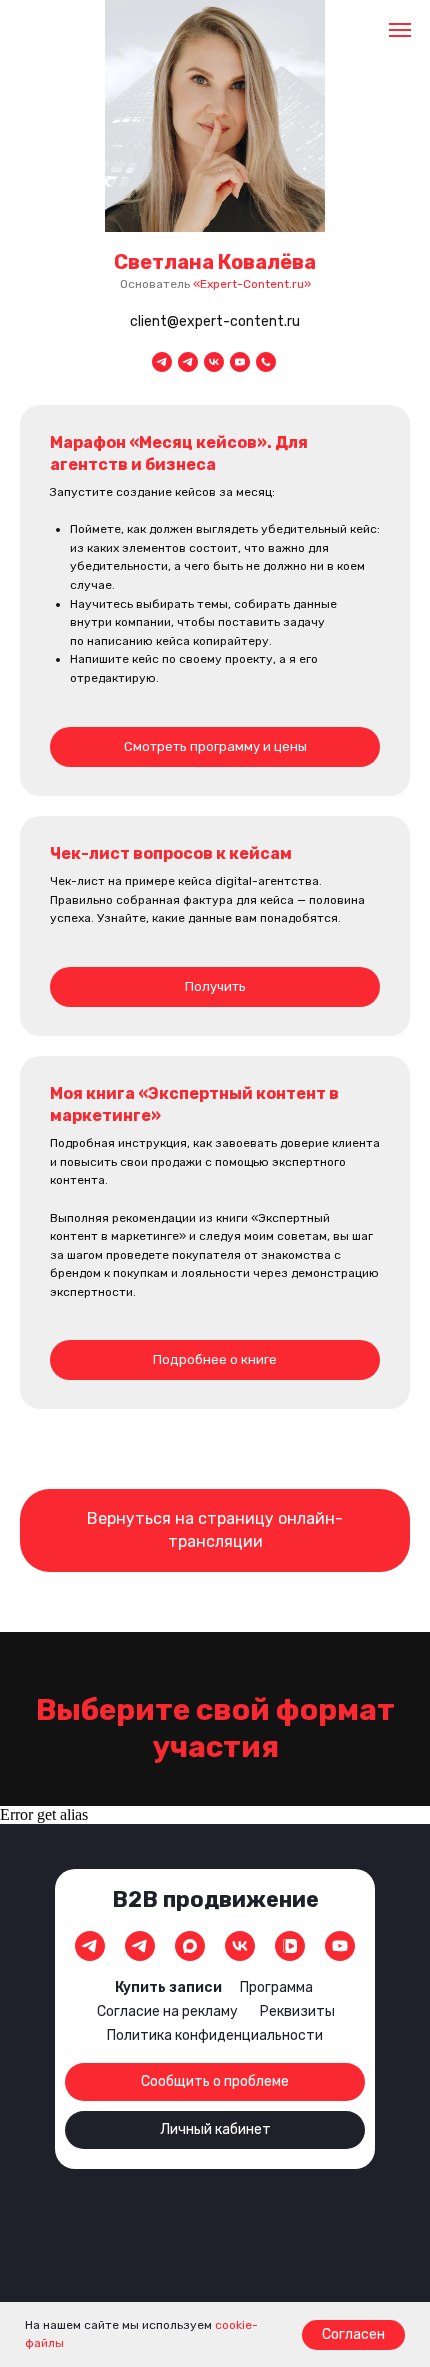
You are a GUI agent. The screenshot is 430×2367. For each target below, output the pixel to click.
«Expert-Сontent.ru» (252, 284)
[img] (90, 1946)
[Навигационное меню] (400, 30)
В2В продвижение (215, 1899)
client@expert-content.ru (215, 321)
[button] (215, 891)
